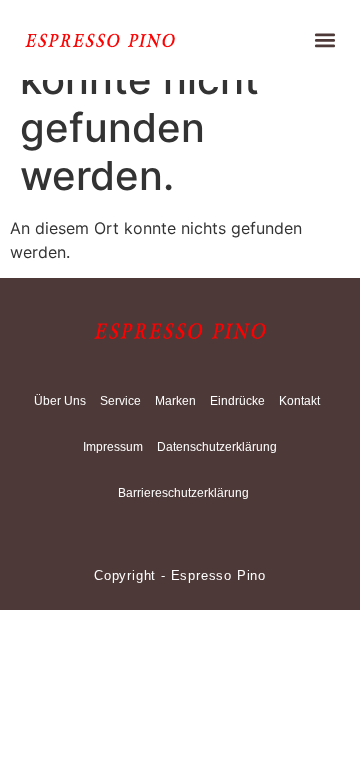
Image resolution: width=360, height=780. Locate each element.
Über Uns (60, 401)
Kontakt (299, 401)
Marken (175, 401)
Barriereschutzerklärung (183, 493)
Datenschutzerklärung (217, 447)
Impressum (113, 447)
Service (120, 401)
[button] (325, 40)
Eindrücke (237, 401)
